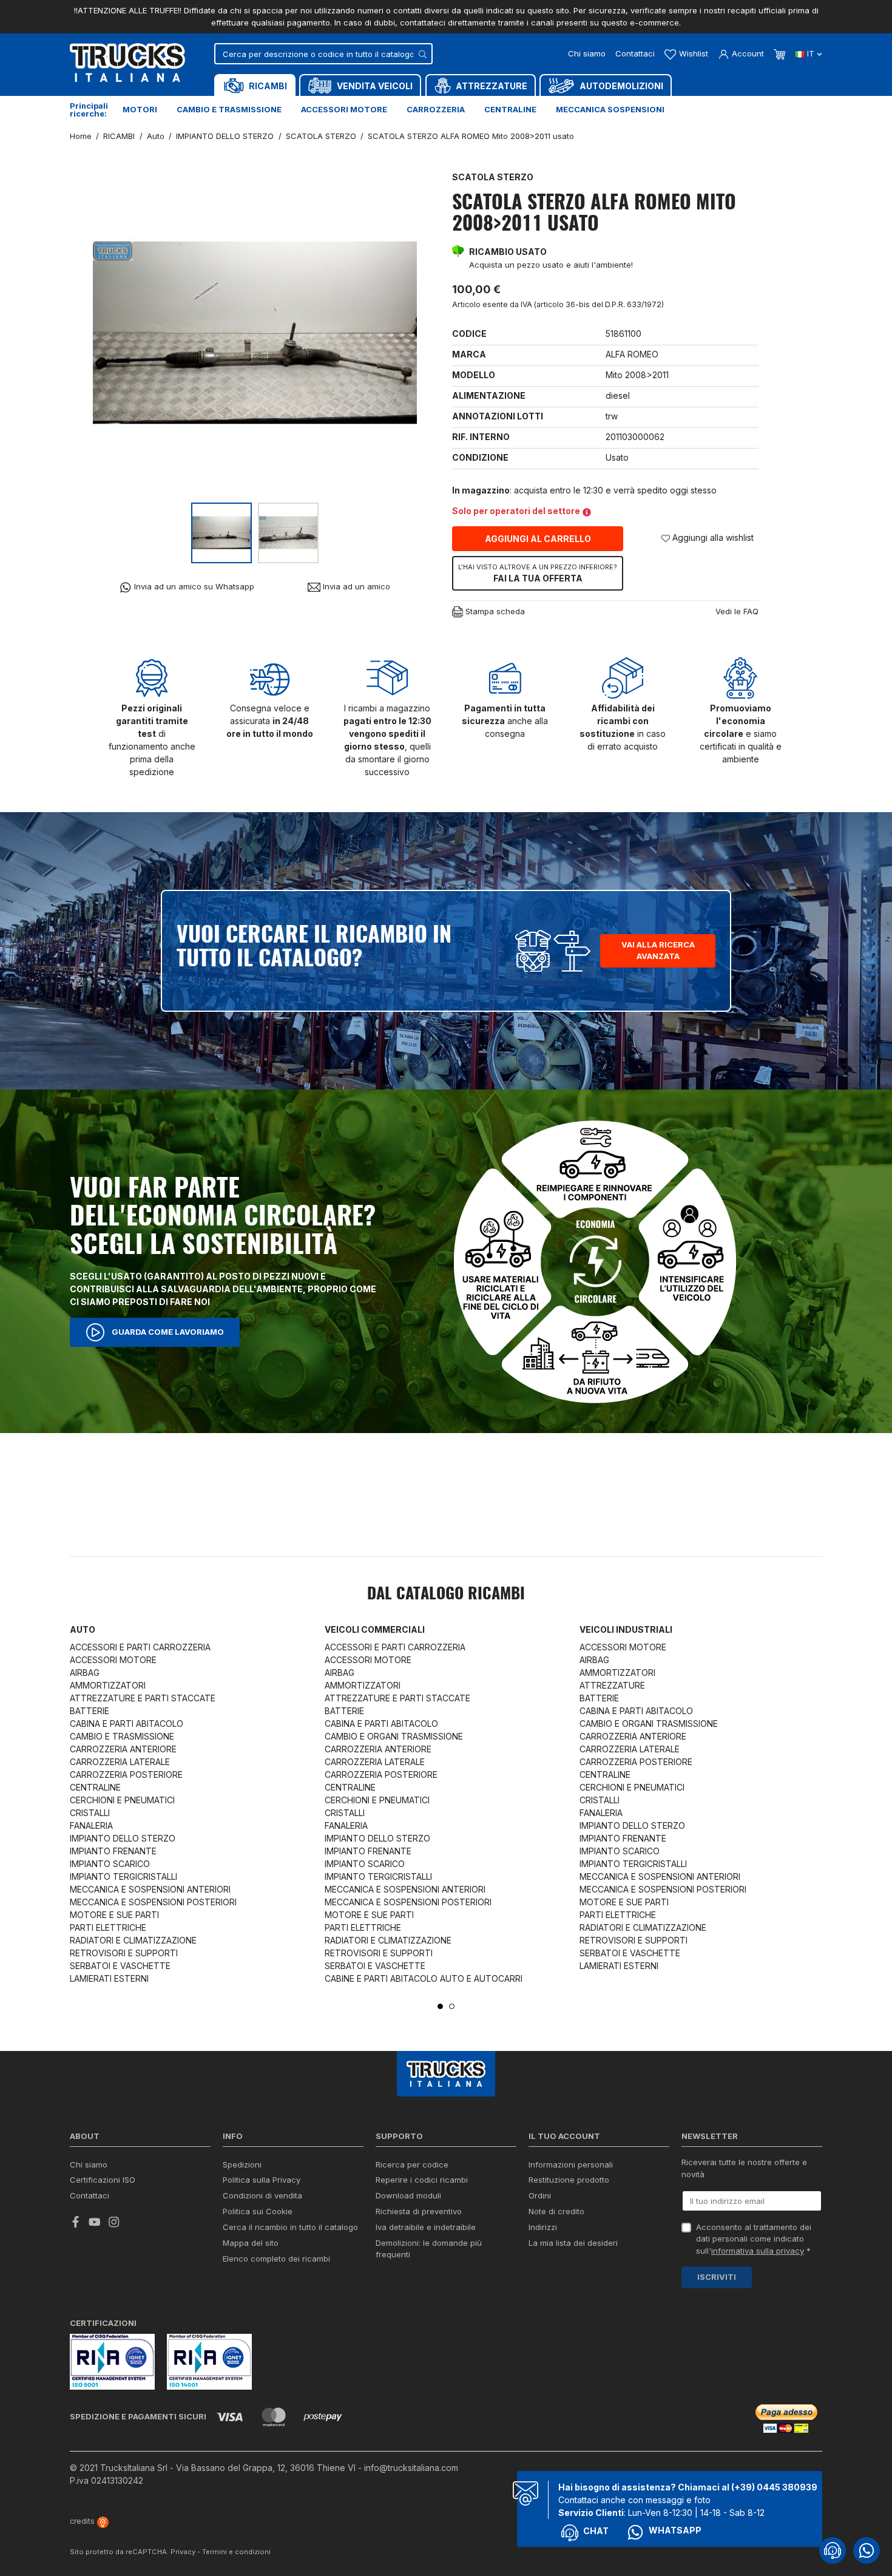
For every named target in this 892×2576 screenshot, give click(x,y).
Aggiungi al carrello (538, 539)
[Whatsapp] (867, 2551)
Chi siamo (587, 53)
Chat (596, 2531)
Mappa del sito (251, 2243)
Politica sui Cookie (258, 2211)
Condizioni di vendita (262, 2195)
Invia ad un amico (355, 586)
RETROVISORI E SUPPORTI (124, 1953)
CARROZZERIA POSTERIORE (126, 1774)
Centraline (510, 109)
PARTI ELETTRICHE (108, 1927)
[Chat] (833, 2551)
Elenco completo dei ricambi (276, 2259)
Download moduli (408, 2195)
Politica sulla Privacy (262, 2180)
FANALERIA (91, 1825)
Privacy (183, 2552)
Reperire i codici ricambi (422, 2180)
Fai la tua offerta (538, 573)
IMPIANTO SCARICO (110, 1864)
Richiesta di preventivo (419, 2211)
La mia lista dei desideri (573, 2243)
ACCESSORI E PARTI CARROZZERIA (140, 1647)
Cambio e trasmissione (229, 109)
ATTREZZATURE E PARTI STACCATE (143, 1698)
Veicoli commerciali (375, 1629)
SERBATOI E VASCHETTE (120, 1966)
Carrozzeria (436, 109)
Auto (83, 1629)
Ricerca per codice (412, 2164)
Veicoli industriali (626, 1629)
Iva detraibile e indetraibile (426, 2227)
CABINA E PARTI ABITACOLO (127, 1724)
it (811, 53)
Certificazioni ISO (103, 2180)
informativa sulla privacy (758, 2251)
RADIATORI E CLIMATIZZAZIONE (133, 1940)
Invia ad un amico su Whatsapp (193, 586)
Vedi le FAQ (737, 611)
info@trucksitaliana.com (411, 2468)
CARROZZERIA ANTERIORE (123, 1749)
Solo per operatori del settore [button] (516, 511)
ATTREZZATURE (612, 1685)
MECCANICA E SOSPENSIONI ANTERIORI (150, 1889)
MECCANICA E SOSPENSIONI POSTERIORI (153, 1902)
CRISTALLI (90, 1813)
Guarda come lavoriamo (167, 1331)
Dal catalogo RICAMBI (446, 1595)
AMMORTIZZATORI (108, 1685)
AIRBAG (85, 1673)
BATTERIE (90, 1711)
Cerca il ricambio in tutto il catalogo (290, 2227)
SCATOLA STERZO (493, 177)
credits (83, 2521)
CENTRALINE (95, 1787)
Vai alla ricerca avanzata (658, 951)
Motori (140, 109)
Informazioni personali (571, 2164)
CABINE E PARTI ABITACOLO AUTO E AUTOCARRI (424, 1978)
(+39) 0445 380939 (774, 2487)
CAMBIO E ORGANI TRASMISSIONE (394, 1736)
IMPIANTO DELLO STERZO (123, 1838)
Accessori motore (344, 109)
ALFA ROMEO (632, 354)
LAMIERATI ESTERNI (109, 1978)
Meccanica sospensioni (610, 109)
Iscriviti (717, 2277)
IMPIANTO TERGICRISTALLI (123, 1876)
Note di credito (556, 2211)
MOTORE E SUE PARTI (114, 1915)
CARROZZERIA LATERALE (120, 1762)
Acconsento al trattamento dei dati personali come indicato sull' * (754, 2239)
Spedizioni (242, 2164)
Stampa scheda (494, 611)
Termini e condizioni (236, 2552)
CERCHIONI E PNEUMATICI (122, 1800)
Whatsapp (675, 2530)
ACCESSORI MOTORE (113, 1660)
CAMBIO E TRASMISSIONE (122, 1736)
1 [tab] (440, 2006)
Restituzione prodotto (569, 2180)
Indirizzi (543, 2227)
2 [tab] (452, 2006)
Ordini (540, 2195)
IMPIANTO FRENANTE (113, 1851)
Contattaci (635, 53)
